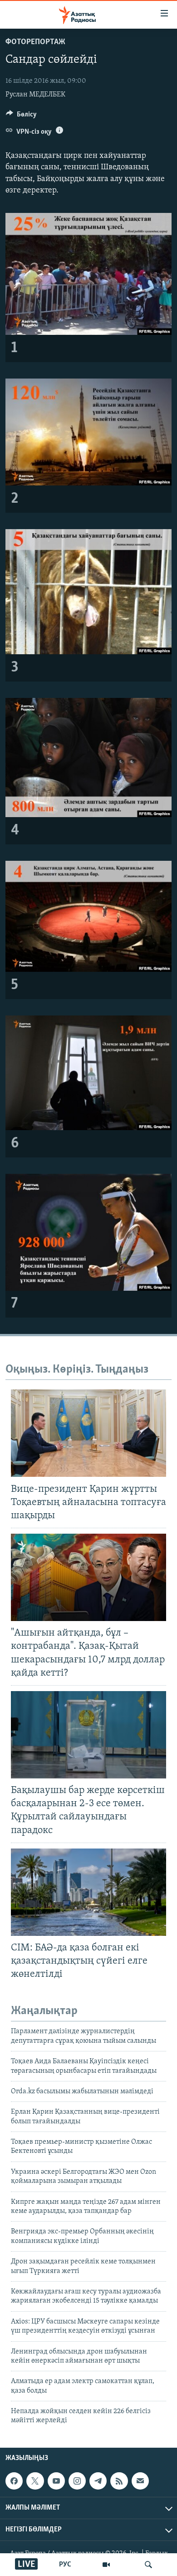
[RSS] (119, 2481)
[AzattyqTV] (106, 2565)
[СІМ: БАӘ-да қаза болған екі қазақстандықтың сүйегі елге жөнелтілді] (88, 1892)
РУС (65, 2565)
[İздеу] (148, 2565)
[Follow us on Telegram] (98, 2481)
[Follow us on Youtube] (56, 2481)
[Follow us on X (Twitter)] (35, 2481)
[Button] (21, 116)
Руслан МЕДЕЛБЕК (35, 95)
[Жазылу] (140, 2481)
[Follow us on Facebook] (14, 2481)
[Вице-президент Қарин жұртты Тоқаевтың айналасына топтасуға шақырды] (88, 1433)
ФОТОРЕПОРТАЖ (35, 42)
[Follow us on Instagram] (77, 2481)
